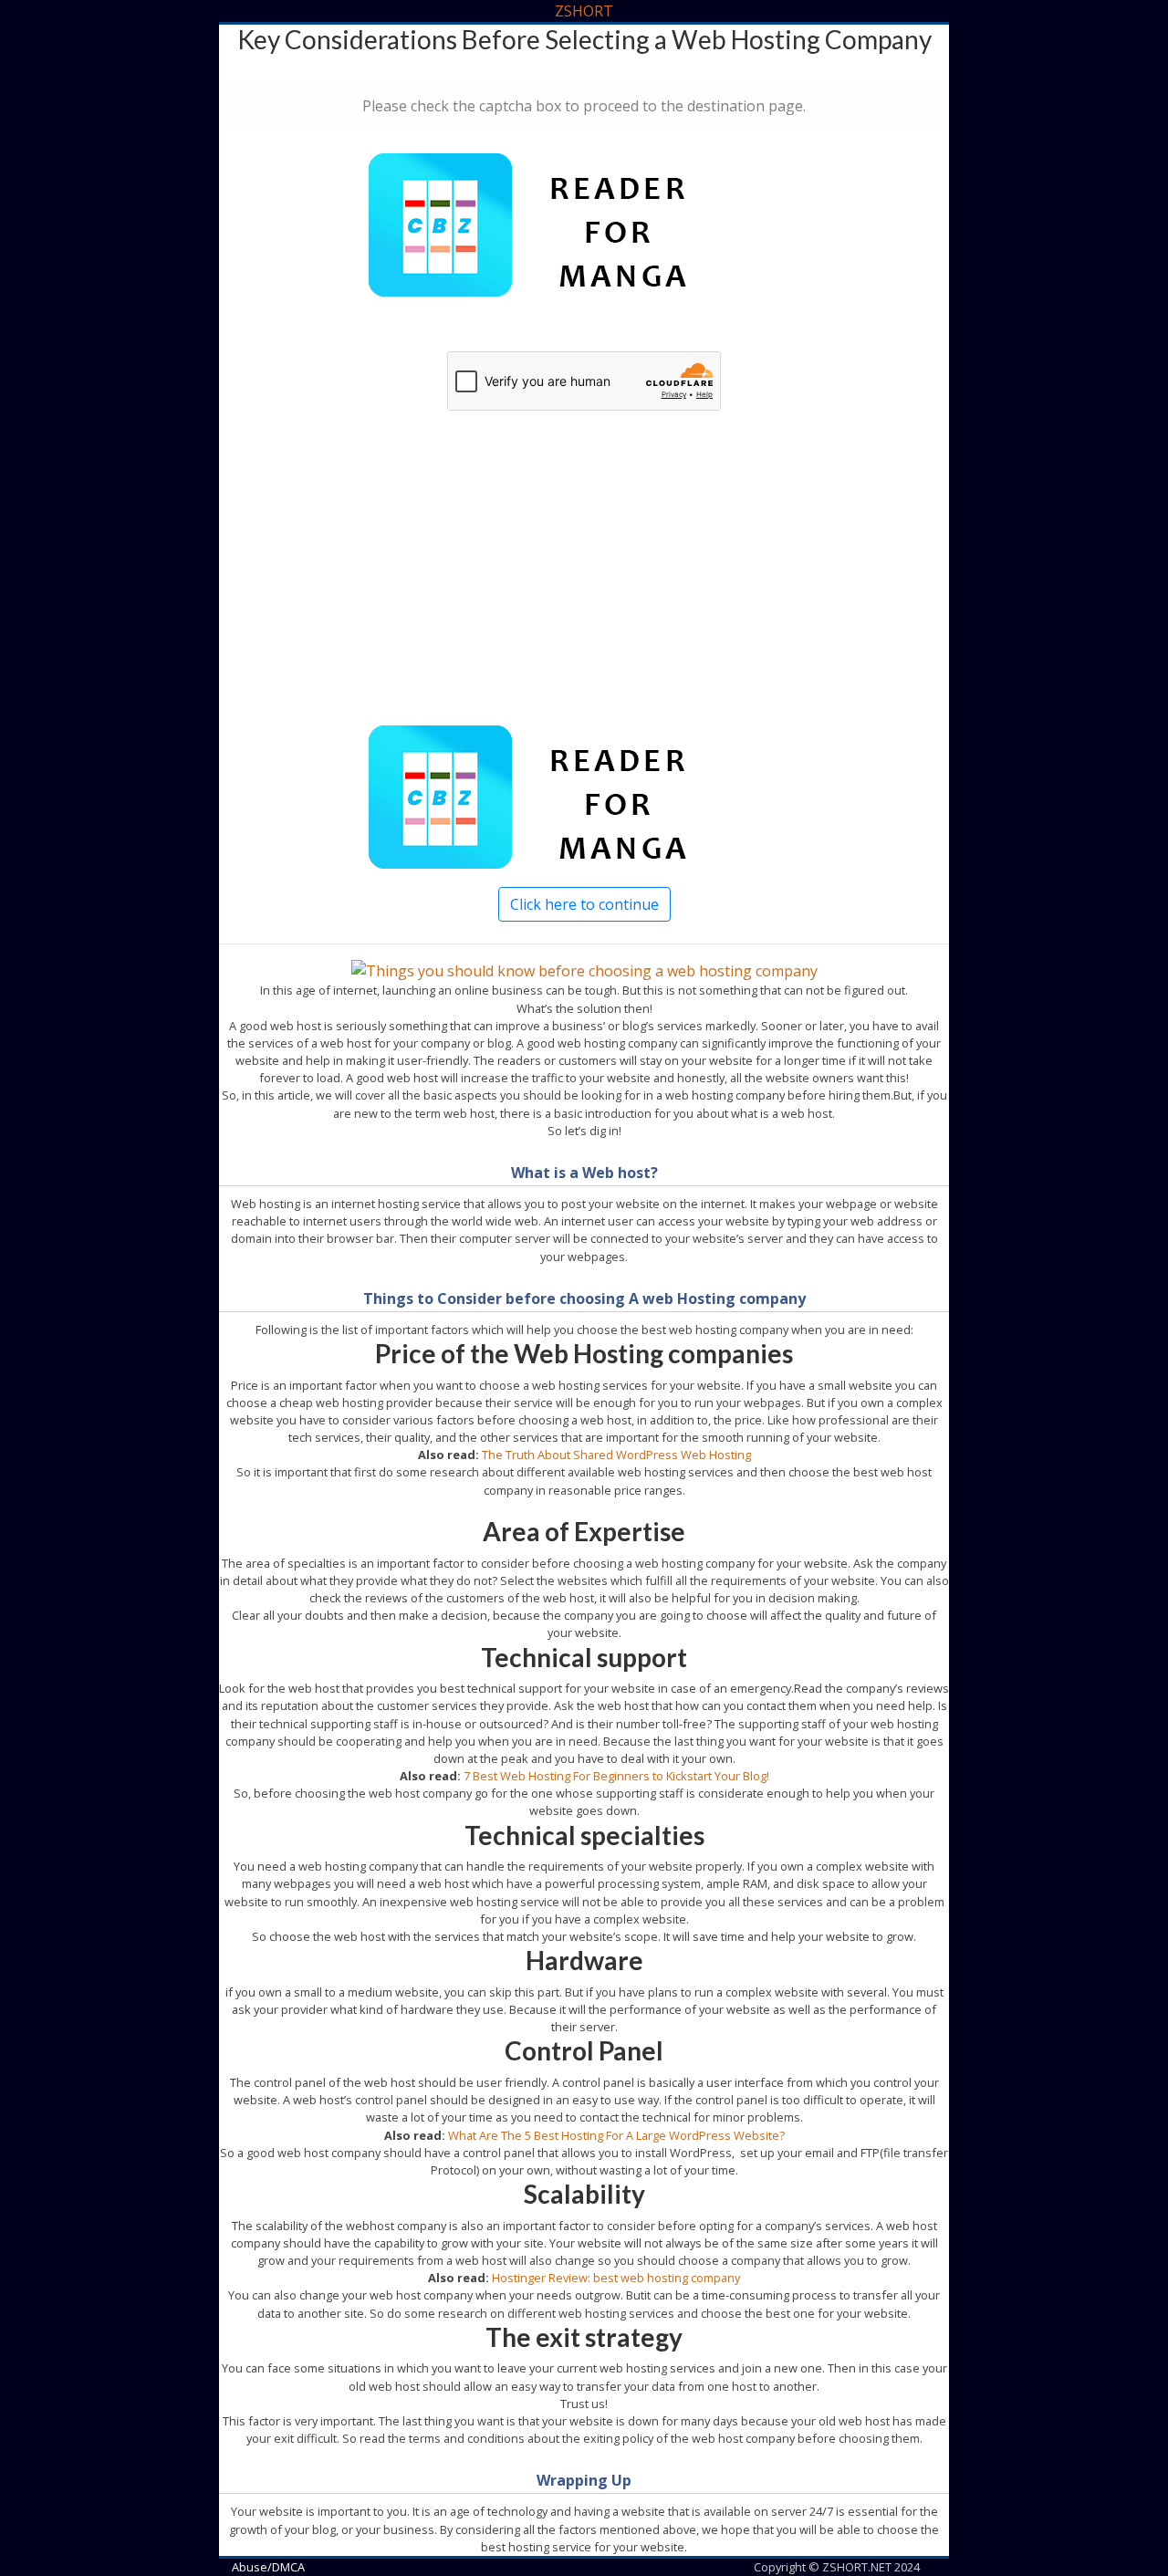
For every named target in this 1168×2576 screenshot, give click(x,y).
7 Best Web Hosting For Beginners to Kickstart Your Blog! (616, 1776)
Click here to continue (584, 904)
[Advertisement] (584, 588)
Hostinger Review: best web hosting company (616, 2278)
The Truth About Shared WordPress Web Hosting (616, 1455)
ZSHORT (584, 11)
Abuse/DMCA (268, 2567)
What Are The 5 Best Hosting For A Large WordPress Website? (616, 2135)
